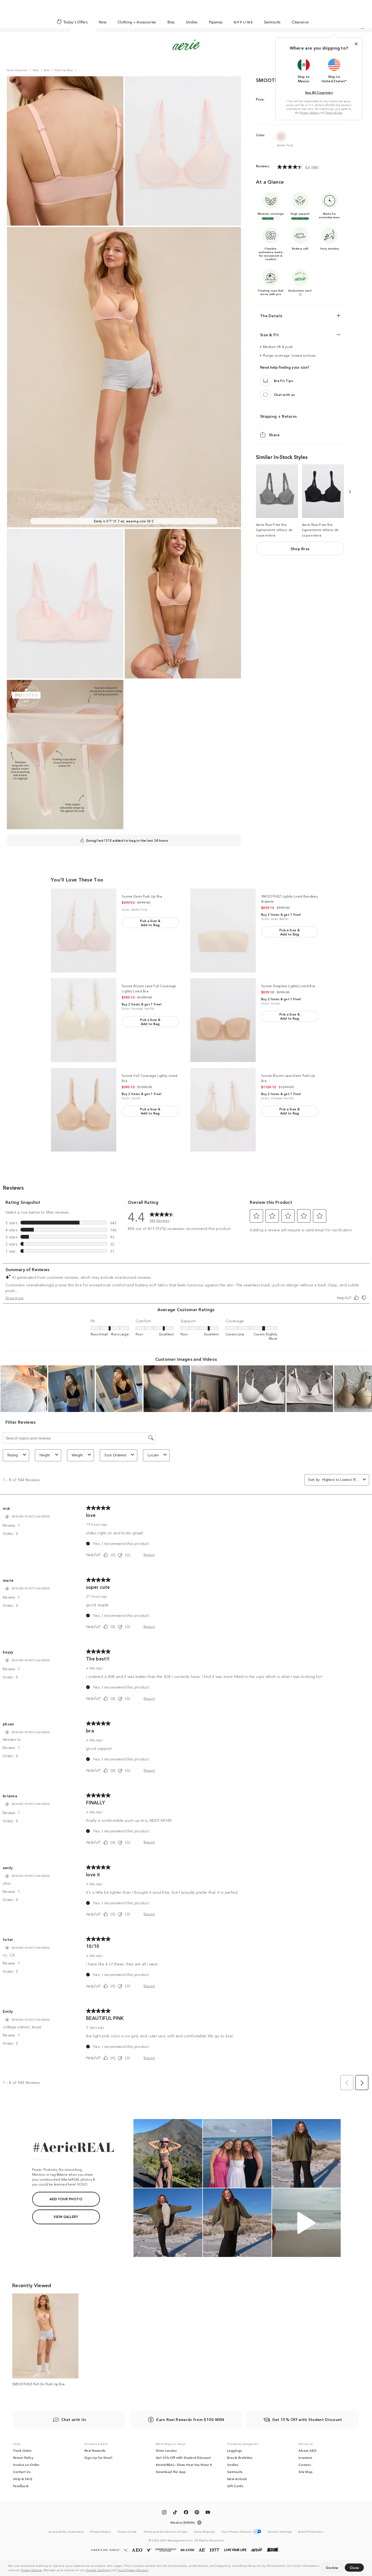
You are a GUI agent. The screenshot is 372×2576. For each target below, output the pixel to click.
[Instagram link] (164, 2513)
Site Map (306, 2472)
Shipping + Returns (278, 416)
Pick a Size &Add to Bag (150, 923)
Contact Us (22, 2472)
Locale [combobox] (153, 1455)
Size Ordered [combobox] (115, 1455)
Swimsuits (272, 22)
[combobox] (341, 1480)
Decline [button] (332, 2567)
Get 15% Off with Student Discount (183, 2457)
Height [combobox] (45, 1455)
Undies (192, 22)
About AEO (308, 2450)
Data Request (205, 2531)
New (103, 22)
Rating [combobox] (13, 1455)
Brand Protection (311, 2531)
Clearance (300, 22)
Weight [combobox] (77, 1455)
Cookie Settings (98, 2570)
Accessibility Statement (66, 2531)
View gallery (66, 2216)
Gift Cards (235, 2486)
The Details (271, 316)
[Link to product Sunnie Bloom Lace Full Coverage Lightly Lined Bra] (84, 1020)
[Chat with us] (266, 395)
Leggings (234, 2450)
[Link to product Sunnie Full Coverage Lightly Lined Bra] (84, 1110)
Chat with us (284, 395)
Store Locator (166, 2450)
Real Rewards (95, 2450)
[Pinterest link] (197, 2513)
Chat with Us (74, 2419)
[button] (151, 2571)
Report (149, 1554)
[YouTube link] (208, 2513)
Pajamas (216, 22)
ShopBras (300, 548)
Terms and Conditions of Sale (166, 2531)
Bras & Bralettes (240, 2457)
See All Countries (319, 92)
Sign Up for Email (98, 2457)
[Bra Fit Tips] (266, 381)
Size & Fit (269, 335)
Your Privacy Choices (133, 2570)
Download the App (171, 2472)
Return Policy (23, 2457)
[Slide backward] (350, 492)
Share (274, 435)
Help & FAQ (23, 2479)
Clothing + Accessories (137, 22)
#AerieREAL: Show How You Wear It (184, 2465)
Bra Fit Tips (284, 381)
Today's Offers (76, 22)
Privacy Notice (31, 2570)
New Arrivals (237, 2479)
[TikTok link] (175, 2513)
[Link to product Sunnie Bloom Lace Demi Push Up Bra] (223, 1110)
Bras (171, 22)
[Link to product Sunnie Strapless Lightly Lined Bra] (223, 1020)
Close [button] (354, 2567)
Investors (305, 2457)
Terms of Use (334, 113)
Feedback (21, 2486)
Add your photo (66, 2199)
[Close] (356, 44)
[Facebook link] (186, 2513)
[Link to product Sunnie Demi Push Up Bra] (84, 931)
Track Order (22, 2450)
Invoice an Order (26, 2465)
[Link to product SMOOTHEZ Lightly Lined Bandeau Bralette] (223, 931)
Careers (305, 2465)
